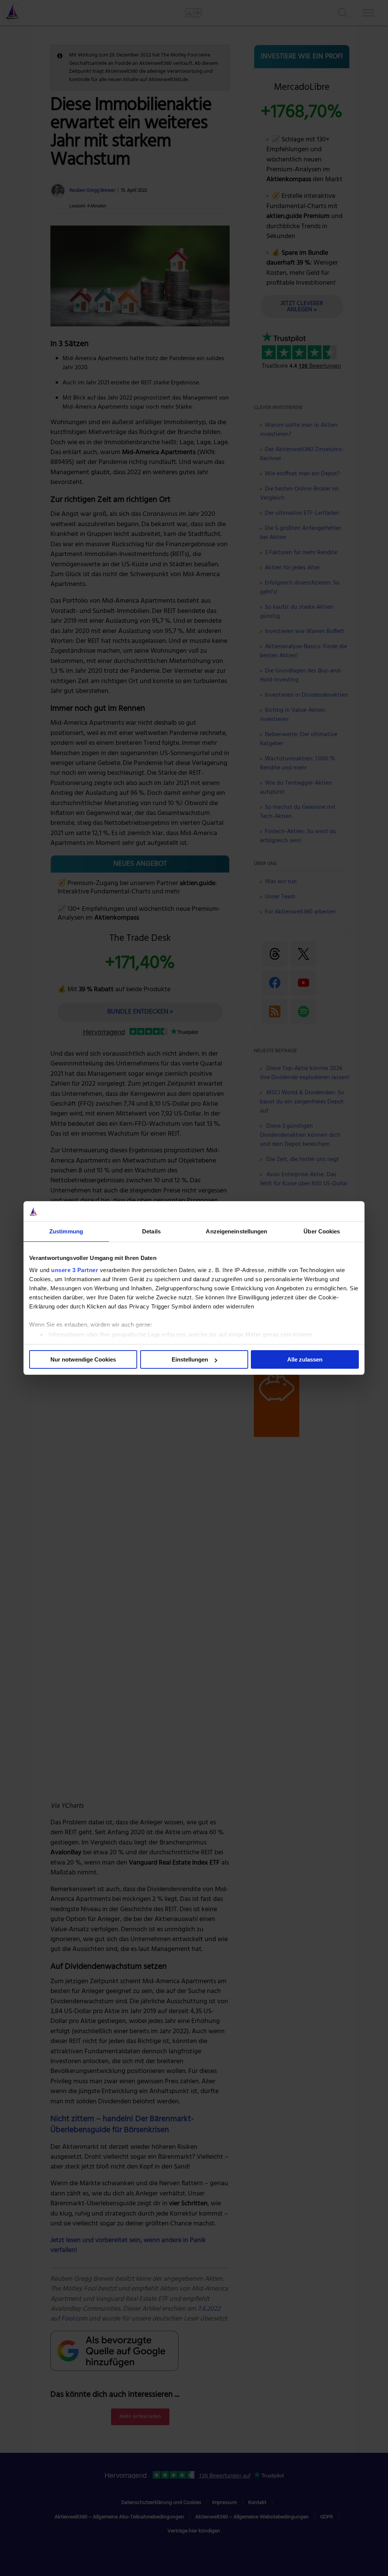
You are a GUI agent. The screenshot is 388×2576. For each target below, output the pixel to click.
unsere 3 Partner (75, 1270)
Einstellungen (190, 1359)
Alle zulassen (305, 1359)
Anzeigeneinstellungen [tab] (236, 1231)
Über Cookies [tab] (322, 1231)
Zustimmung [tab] (66, 1231)
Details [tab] (151, 1231)
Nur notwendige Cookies (83, 1359)
